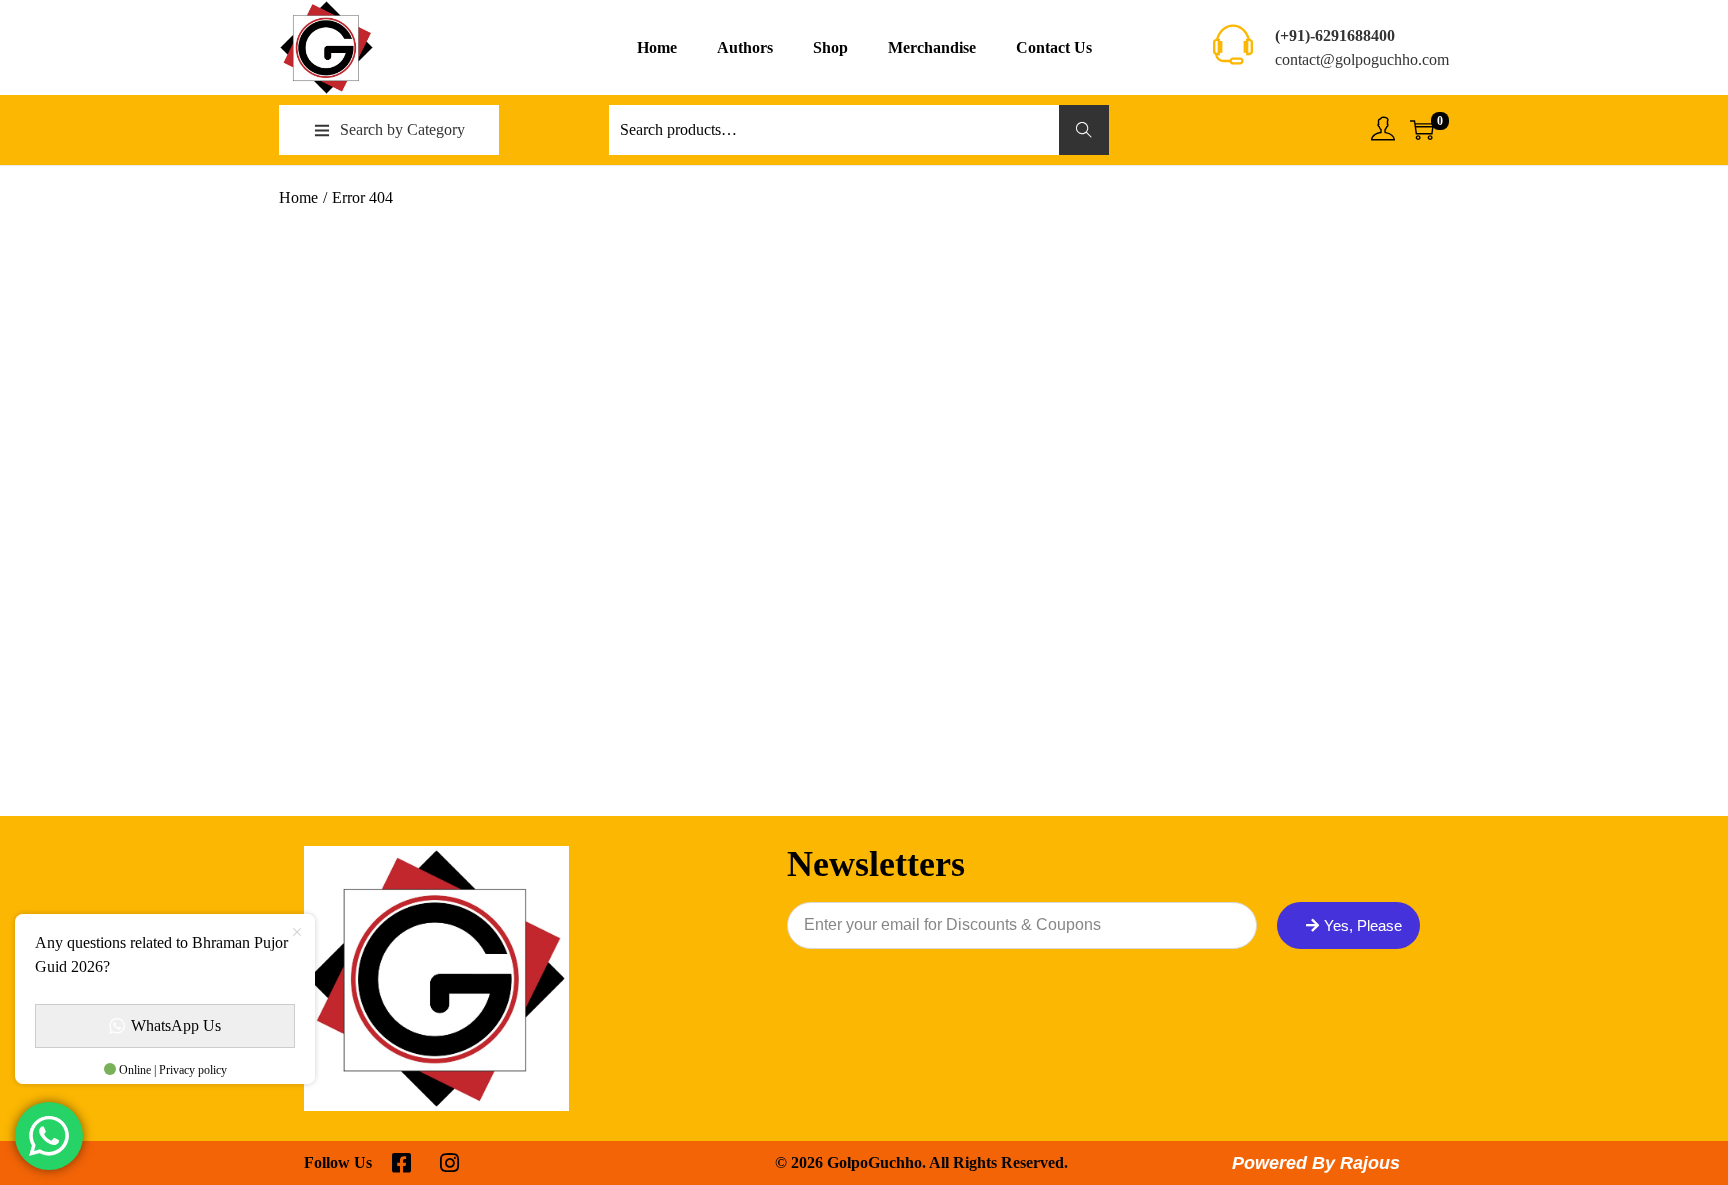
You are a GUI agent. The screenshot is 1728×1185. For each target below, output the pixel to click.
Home (298, 197)
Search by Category (402, 129)
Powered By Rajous (1316, 1163)
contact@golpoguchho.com (1362, 59)
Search (1084, 129)
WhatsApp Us (176, 1025)
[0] (1422, 130)
